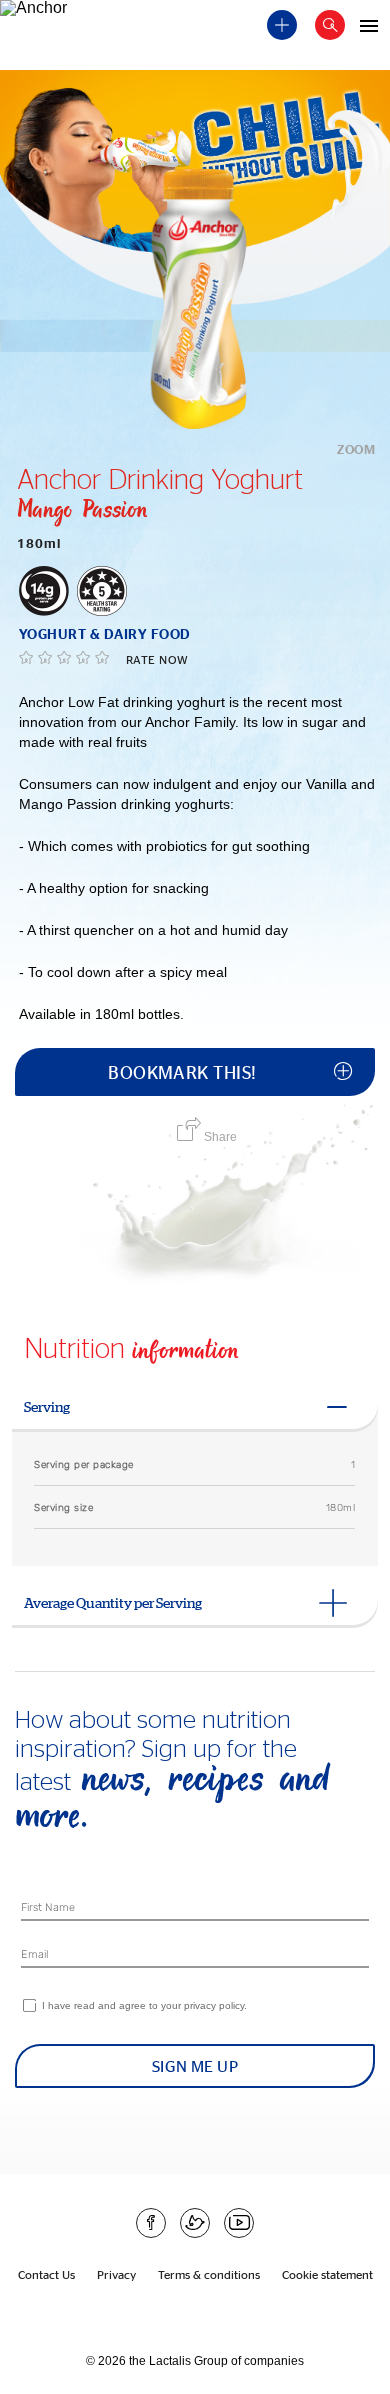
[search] (330, 25)
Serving (47, 1407)
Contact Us (46, 2274)
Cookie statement (327, 2274)
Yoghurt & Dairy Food (105, 633)
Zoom (356, 449)
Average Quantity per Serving (113, 1603)
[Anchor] (52, 17)
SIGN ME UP (195, 2066)
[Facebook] (151, 2223)
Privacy (116, 2274)
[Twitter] (195, 2223)
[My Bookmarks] (282, 25)
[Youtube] (239, 2223)
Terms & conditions (209, 2274)
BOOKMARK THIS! (182, 1072)
